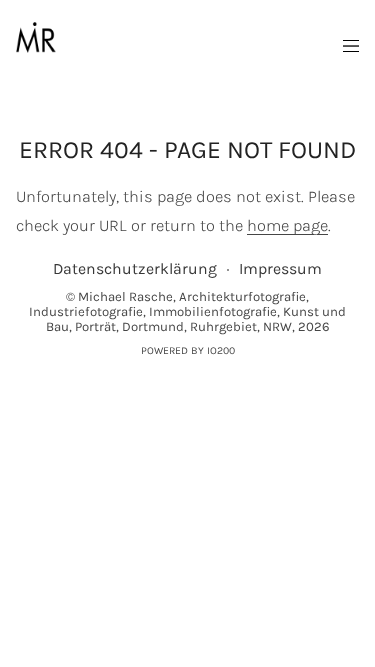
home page (287, 225)
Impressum (280, 268)
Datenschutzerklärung (135, 268)
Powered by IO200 (188, 350)
